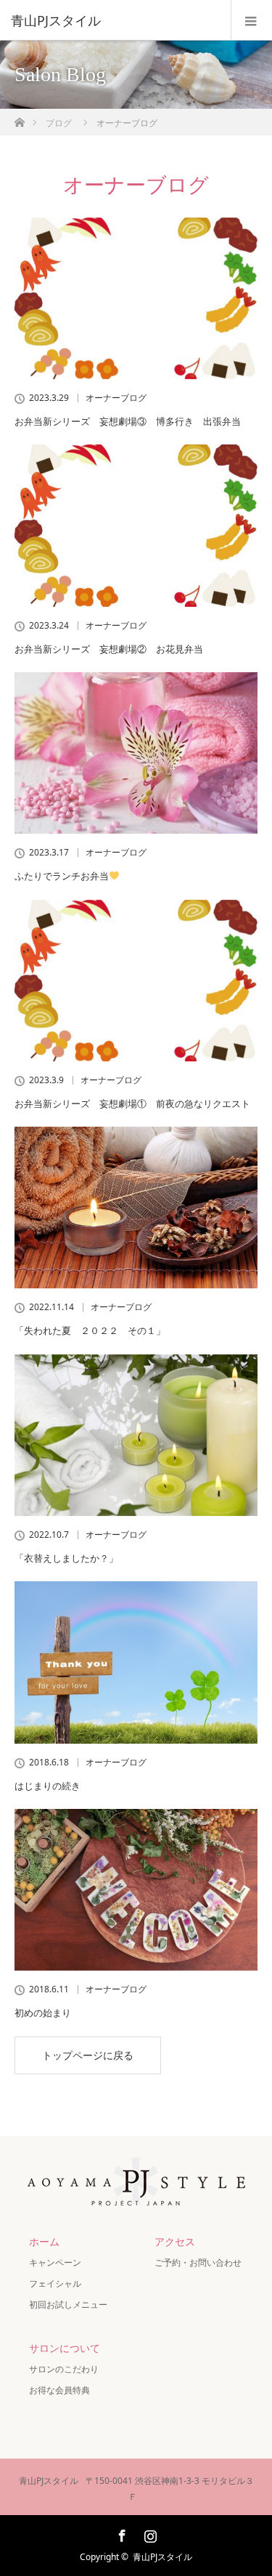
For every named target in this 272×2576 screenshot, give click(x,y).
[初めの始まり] (136, 1890)
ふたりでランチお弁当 (62, 876)
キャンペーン (59, 2262)
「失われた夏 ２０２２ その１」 (90, 1330)
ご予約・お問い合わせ (198, 2262)
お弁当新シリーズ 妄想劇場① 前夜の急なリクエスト (132, 1103)
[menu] (251, 20)
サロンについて (65, 2348)
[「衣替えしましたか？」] (136, 1435)
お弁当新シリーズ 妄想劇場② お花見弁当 (114, 649)
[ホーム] (19, 119)
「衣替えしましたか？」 (66, 1558)
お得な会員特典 (59, 2390)
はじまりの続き (48, 1786)
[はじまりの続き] (136, 1662)
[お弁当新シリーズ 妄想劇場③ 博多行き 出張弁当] (136, 298)
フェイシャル (55, 2283)
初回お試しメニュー (68, 2304)
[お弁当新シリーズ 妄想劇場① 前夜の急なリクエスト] (136, 981)
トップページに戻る (88, 2055)
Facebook (120, 2533)
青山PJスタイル (162, 2557)
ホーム (44, 2241)
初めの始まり (43, 2013)
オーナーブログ (116, 398)
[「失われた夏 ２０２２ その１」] (136, 1208)
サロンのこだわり (64, 2369)
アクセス (175, 2241)
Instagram (149, 2533)
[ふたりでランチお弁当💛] (136, 753)
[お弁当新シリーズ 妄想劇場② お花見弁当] (136, 525)
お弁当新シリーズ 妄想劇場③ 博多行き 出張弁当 (132, 421)
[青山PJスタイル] (114, 20)
